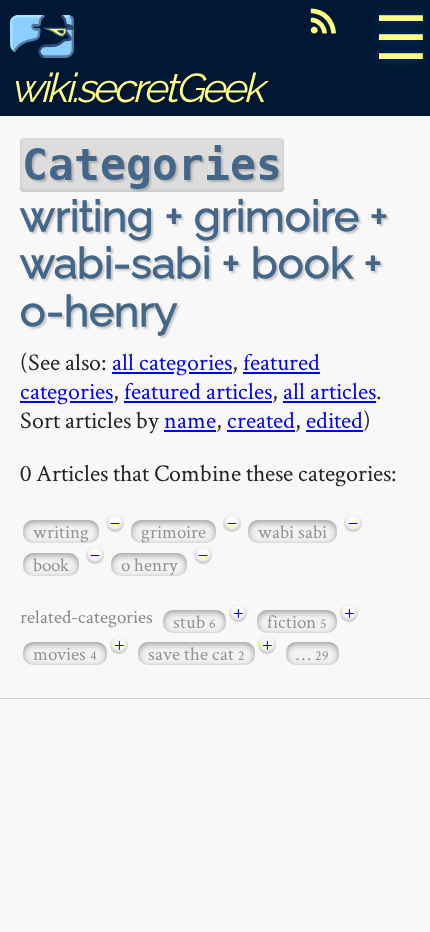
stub (194, 621)
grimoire (173, 531)
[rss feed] (323, 21)
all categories (172, 361)
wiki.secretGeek (136, 87)
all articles (329, 390)
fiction (297, 621)
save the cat (196, 653)
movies (65, 653)
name (190, 419)
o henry (149, 564)
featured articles (198, 390)
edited (334, 419)
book (51, 564)
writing (61, 531)
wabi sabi (292, 531)
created (261, 419)
